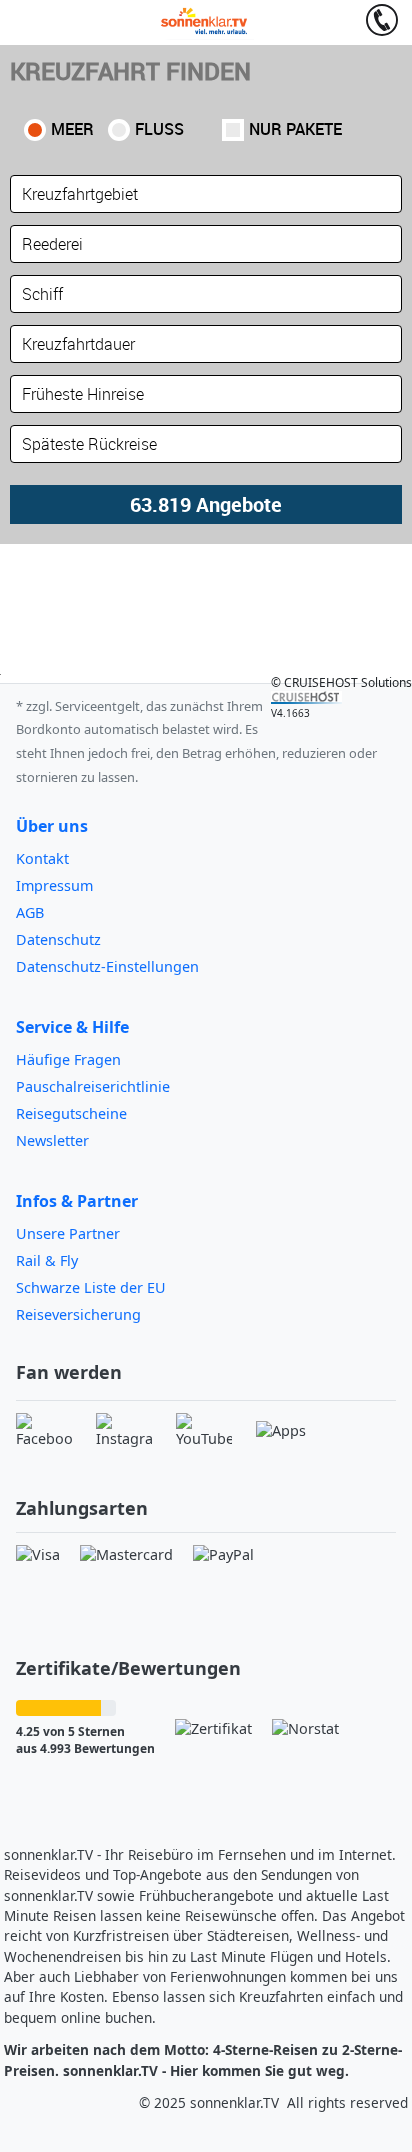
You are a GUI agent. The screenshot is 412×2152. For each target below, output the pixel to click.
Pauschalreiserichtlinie (93, 1086)
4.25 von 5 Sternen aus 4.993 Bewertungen (85, 1740)
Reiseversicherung (78, 1314)
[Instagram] (124, 1430)
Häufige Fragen (68, 1059)
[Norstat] (305, 1728)
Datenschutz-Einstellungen (107, 966)
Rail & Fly (47, 1260)
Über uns (52, 826)
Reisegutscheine (71, 1113)
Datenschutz (58, 939)
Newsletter (52, 1140)
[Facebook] (44, 1430)
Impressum (54, 885)
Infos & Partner (77, 1201)
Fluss (159, 129)
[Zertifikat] (213, 1728)
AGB (30, 912)
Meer (72, 129)
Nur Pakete (295, 129)
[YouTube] (204, 1430)
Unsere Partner (68, 1233)
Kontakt (42, 858)
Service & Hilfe (72, 1027)
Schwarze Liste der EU (91, 1287)
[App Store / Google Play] (281, 1430)
